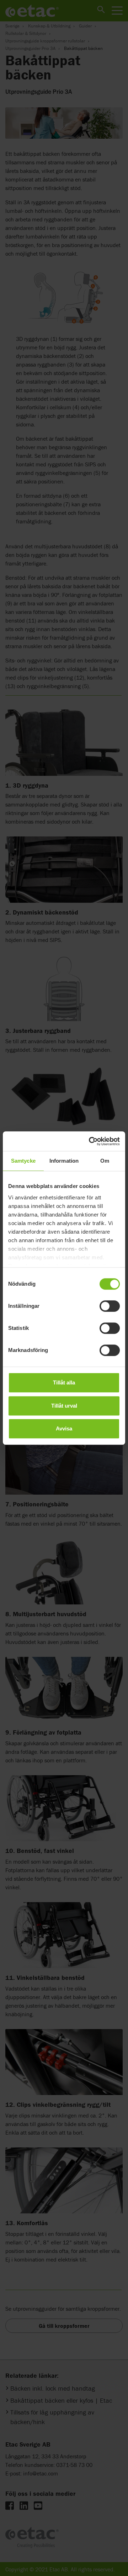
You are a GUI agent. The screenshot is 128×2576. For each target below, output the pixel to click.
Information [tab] (64, 1161)
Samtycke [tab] (23, 1161)
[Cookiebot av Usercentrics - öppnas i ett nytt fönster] (90, 1141)
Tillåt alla (64, 1382)
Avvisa (64, 1428)
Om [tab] (105, 1161)
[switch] (110, 1306)
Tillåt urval (64, 1406)
